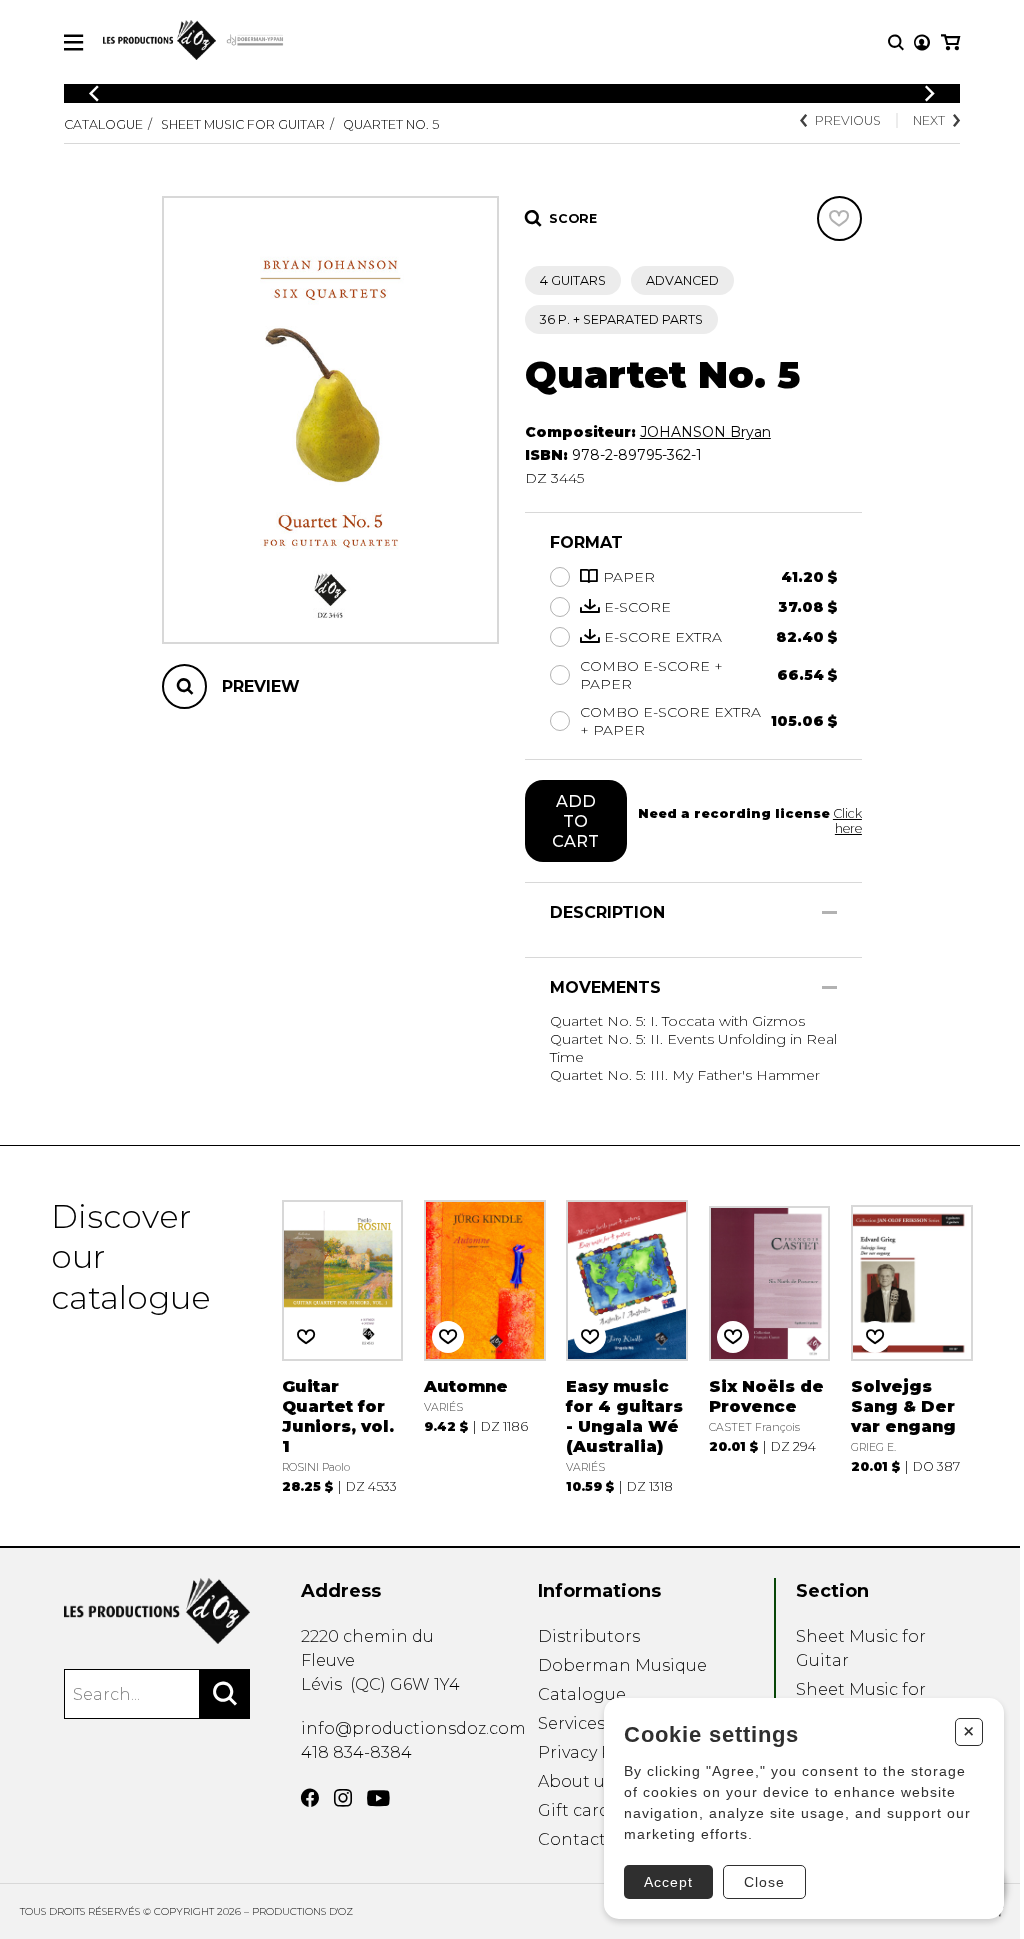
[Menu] (73, 42)
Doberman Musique (622, 1665)
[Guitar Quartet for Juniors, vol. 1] (343, 1346)
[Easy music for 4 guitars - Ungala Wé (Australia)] (627, 1346)
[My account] (922, 42)
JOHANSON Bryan (705, 432)
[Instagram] (343, 1798)
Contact (572, 1839)
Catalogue (103, 124)
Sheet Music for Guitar (243, 124)
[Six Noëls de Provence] (770, 1346)
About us (575, 1781)
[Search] (225, 1694)
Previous (848, 120)
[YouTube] (378, 1798)
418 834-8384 (356, 1752)
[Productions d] (157, 1611)
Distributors (589, 1636)
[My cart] (950, 42)
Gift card (574, 1810)
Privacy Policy (594, 1752)
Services (571, 1723)
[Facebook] (310, 1798)
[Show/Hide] (829, 912)
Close (764, 1882)
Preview (261, 686)
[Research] (896, 42)
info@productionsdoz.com (413, 1728)
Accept (668, 1882)
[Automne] (485, 1346)
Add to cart (575, 821)
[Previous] (94, 93)
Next (929, 120)
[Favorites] (839, 218)
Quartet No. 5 (391, 124)
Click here (847, 821)
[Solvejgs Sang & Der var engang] (912, 1346)
